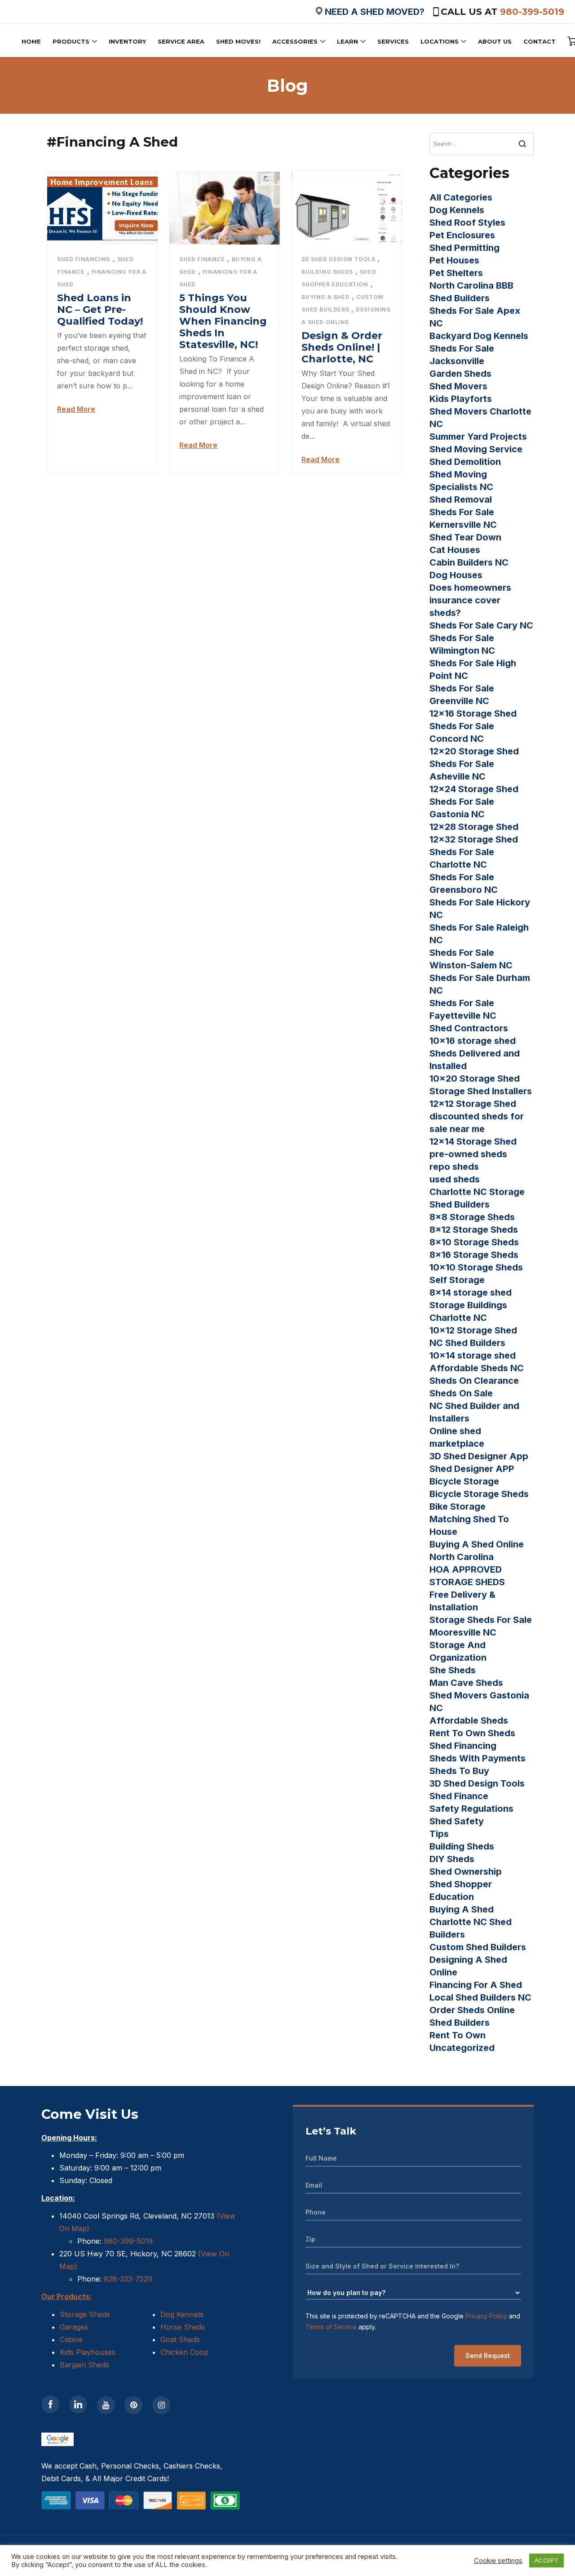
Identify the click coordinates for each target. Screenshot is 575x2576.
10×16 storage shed (473, 1041)
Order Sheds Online (472, 2010)
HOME (31, 41)
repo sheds (454, 1167)
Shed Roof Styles (467, 223)
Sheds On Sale (461, 1393)
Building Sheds (327, 272)
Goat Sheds (180, 2340)
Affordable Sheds (469, 1720)
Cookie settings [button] (498, 2561)
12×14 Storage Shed (473, 1141)
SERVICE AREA (181, 41)
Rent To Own (458, 2035)
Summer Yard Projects (478, 437)
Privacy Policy (486, 2316)
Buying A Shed (325, 297)
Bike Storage (458, 1506)
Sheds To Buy (459, 1771)
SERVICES (393, 41)
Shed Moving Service (476, 449)
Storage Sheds (85, 2314)
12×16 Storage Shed (473, 713)
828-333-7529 (127, 2279)
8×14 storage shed (471, 1292)
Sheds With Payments (478, 1758)
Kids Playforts (461, 399)
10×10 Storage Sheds (476, 1267)
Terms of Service (331, 2327)
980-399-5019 (532, 12)
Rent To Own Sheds (472, 1733)
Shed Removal (461, 499)
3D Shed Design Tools (338, 259)
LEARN (347, 41)
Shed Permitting (464, 248)
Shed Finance (202, 259)
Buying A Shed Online (477, 1544)
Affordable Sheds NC (477, 1368)
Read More (76, 409)
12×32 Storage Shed (474, 839)
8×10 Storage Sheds (474, 1242)
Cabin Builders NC (469, 562)
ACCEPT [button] (546, 2560)
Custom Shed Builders (478, 1947)
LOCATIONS (440, 41)
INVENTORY (127, 41)
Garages (74, 2327)
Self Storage (457, 1280)
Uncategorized (462, 2048)
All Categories (461, 197)
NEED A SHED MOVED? (375, 12)
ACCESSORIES (295, 41)
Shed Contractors (469, 1028)
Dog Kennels (457, 210)
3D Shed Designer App (479, 1456)
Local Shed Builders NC (480, 1997)
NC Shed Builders (467, 1343)
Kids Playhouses (88, 2352)
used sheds (455, 1179)
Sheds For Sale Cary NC (481, 625)
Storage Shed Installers (481, 1091)
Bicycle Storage (464, 1481)
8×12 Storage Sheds (474, 1230)
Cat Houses (455, 550)
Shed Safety (457, 1821)
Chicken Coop (184, 2352)
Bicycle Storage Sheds (479, 1494)
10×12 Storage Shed (473, 1330)
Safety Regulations (471, 1809)
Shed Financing (84, 259)
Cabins (71, 2340)
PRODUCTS (71, 41)
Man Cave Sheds (466, 1683)
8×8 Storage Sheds (472, 1217)
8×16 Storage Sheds (474, 1255)
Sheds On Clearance (474, 1381)
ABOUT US (495, 41)
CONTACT (540, 41)
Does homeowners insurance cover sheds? (470, 600)
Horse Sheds (183, 2327)
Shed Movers (458, 386)
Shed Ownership (466, 1872)
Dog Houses (456, 575)
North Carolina (462, 1557)
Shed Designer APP (472, 1469)
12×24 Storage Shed (474, 789)
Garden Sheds (460, 374)
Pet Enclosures (462, 235)
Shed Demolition (465, 462)
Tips (439, 1834)
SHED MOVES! (238, 41)
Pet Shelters (456, 273)
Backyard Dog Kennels (479, 336)
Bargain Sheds (84, 2365)
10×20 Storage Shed (475, 1079)
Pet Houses (454, 260)
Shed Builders (460, 2023)
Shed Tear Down (465, 537)
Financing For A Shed (476, 1985)
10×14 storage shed (473, 1355)
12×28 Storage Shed (474, 827)
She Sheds (453, 1670)
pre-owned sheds (468, 1154)
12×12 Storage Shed (473, 1104)
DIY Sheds (452, 1859)
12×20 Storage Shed (474, 751)
